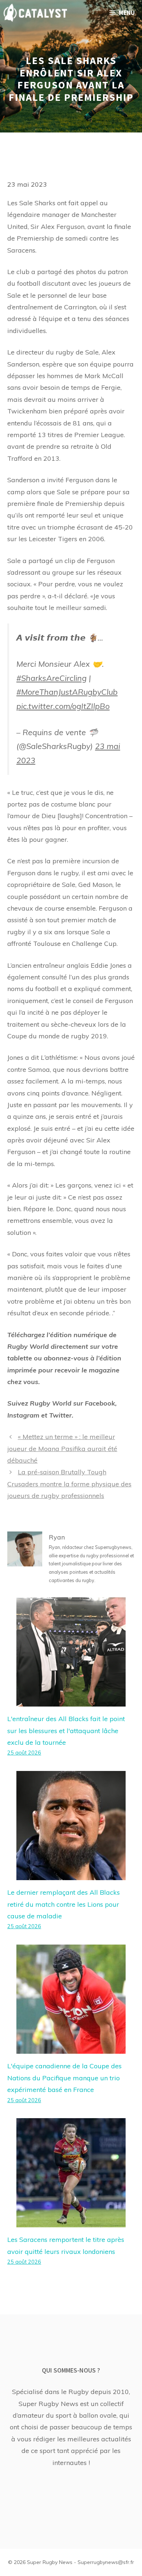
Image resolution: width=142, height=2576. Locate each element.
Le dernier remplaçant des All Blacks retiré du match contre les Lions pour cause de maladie (64, 1904)
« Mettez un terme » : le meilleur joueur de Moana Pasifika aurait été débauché (62, 1448)
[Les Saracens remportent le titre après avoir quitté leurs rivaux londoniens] (71, 2221)
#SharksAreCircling (52, 678)
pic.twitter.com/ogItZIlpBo (63, 706)
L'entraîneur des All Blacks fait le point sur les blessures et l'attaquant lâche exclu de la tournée (66, 1731)
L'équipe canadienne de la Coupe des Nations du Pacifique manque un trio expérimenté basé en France (64, 2078)
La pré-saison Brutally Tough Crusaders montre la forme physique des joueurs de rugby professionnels (69, 1484)
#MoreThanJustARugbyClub (67, 692)
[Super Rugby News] (35, 13)
